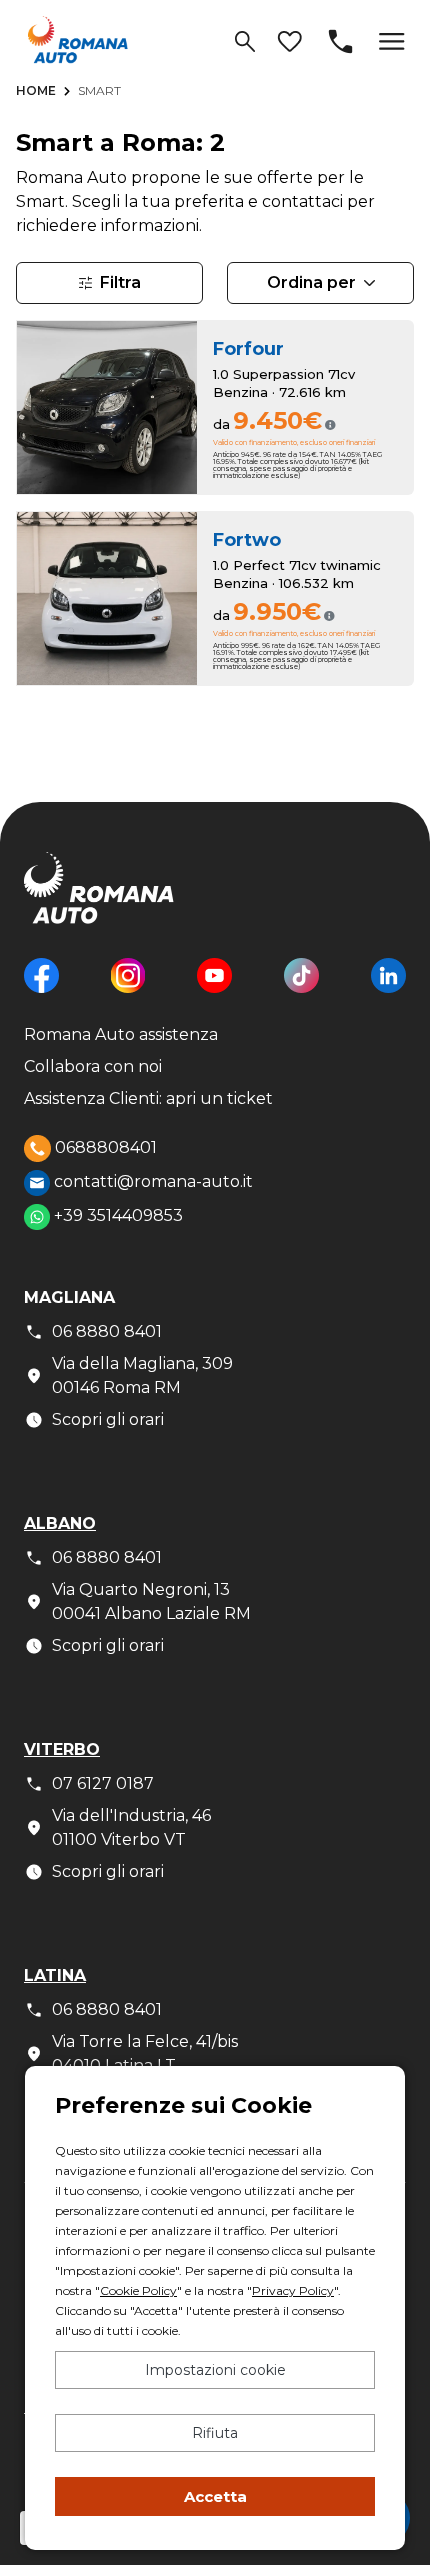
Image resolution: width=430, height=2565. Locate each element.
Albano (60, 1523)
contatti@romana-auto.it (151, 1181)
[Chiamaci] (340, 41)
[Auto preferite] (289, 41)
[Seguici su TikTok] (301, 990)
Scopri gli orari (108, 1419)
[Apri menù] (392, 41)
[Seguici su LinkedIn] (388, 990)
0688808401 (104, 1146)
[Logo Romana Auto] (99, 903)
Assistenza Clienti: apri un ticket (148, 1098)
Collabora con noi (93, 1066)
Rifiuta (215, 2433)
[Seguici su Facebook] (41, 990)
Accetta (215, 2496)
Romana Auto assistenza (121, 1034)
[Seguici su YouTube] (214, 990)
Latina (55, 1975)
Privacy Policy (293, 2290)
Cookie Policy (138, 2290)
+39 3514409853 (116, 1215)
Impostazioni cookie (215, 2370)
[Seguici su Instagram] (128, 990)
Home (36, 90)
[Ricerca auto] (245, 41)
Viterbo (62, 1749)
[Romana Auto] (78, 39)
